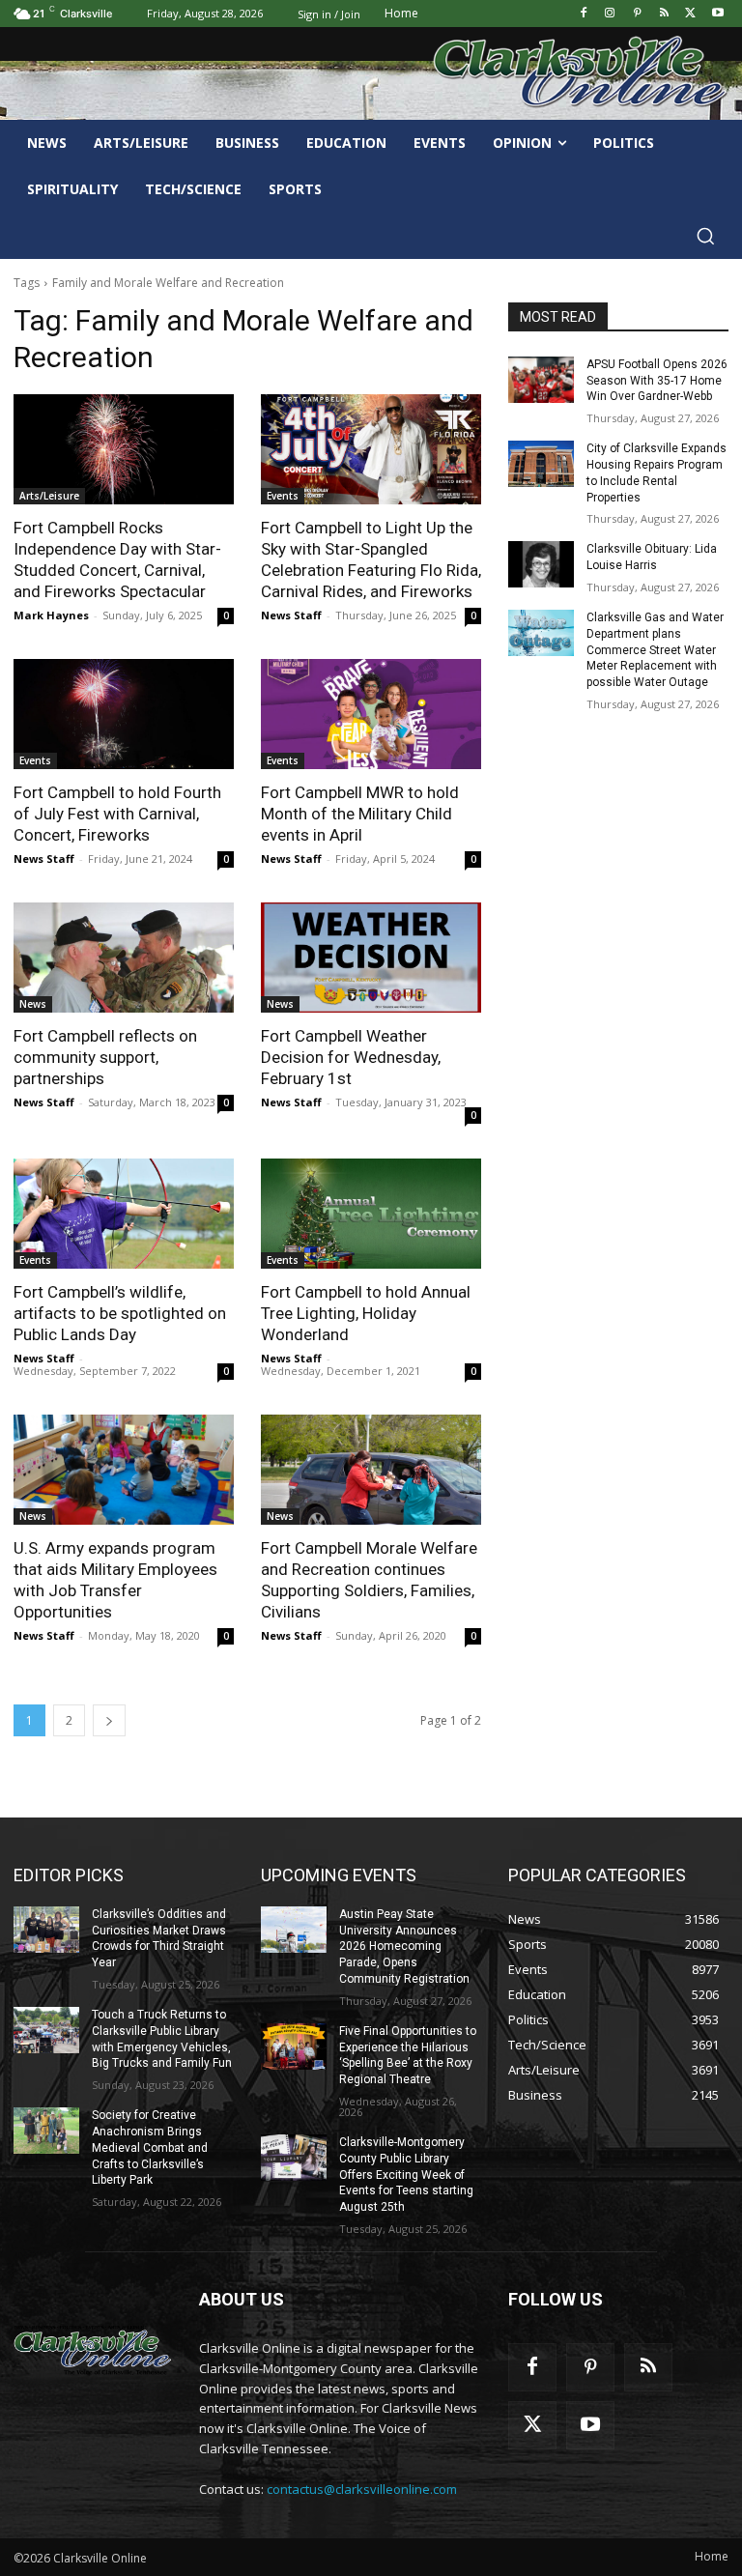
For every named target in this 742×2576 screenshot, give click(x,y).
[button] (705, 236)
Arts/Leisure (49, 496)
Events (283, 496)
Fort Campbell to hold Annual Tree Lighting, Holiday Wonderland (366, 1313)
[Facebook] (583, 14)
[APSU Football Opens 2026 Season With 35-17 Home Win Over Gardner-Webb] (541, 380)
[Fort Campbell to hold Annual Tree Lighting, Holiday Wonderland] (371, 1214)
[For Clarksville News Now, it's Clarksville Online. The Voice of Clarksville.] (93, 2350)
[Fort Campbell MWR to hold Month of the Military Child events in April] (371, 714)
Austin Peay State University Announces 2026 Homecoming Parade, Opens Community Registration (404, 1946)
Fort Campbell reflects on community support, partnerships (105, 1057)
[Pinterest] (637, 14)
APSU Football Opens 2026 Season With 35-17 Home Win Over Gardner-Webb (657, 381)
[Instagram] (610, 14)
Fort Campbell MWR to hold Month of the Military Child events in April (360, 814)
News (33, 1004)
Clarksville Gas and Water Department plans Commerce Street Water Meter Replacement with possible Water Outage (655, 650)
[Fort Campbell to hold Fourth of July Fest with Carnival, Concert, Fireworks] (124, 714)
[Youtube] (717, 14)
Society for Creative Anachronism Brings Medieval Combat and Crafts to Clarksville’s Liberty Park (150, 2147)
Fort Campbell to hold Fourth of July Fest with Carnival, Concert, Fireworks (117, 814)
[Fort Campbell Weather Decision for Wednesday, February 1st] (371, 958)
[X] (690, 14)
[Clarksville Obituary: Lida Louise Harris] (541, 564)
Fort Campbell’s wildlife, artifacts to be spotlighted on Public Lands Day (120, 1313)
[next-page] (109, 1720)
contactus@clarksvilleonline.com (362, 2489)
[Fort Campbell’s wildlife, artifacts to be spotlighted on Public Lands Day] (124, 1214)
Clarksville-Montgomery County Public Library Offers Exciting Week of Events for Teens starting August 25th (406, 2175)
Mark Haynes (51, 615)
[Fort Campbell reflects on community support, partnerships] (124, 958)
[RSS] (664, 14)
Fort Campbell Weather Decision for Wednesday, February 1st (351, 1057)
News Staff (291, 615)
